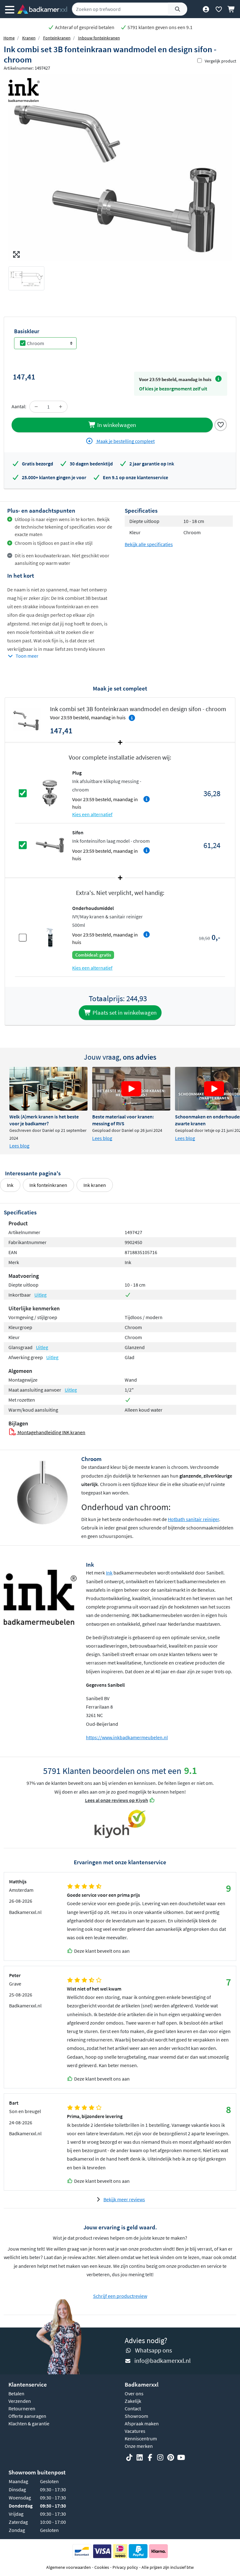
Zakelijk (133, 2401)
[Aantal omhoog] (61, 407)
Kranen (29, 38)
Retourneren (22, 2408)
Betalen (16, 2393)
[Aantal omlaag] (36, 407)
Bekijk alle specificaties (149, 544)
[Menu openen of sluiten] (10, 9)
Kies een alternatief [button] (92, 814)
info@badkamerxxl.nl (162, 2360)
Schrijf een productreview (120, 2296)
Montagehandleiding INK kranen (51, 1432)
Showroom (136, 2416)
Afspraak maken (142, 2423)
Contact (133, 2408)
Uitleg (40, 1295)
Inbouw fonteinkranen (99, 38)
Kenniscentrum (141, 2438)
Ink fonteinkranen (48, 1185)
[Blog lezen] (48, 1089)
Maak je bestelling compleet (125, 441)
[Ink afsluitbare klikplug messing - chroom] (50, 793)
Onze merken (139, 2446)
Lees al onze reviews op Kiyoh (117, 1800)
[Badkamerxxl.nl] (42, 9)
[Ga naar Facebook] (150, 2458)
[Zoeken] (177, 9)
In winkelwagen (116, 425)
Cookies (102, 2567)
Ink (10, 1185)
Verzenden (20, 2401)
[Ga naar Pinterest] (171, 2458)
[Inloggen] (206, 9)
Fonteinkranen (57, 38)
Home (9, 38)
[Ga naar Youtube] (181, 2458)
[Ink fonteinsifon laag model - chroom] (50, 845)
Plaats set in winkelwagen (124, 1012)
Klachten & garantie (29, 2423)
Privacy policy (125, 2567)
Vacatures (135, 2431)
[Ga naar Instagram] (160, 2458)
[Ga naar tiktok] (129, 2458)
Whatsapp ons (153, 2350)
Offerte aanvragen (27, 2416)
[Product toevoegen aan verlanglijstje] (221, 424)
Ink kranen (95, 1185)
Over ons (134, 2393)
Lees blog (19, 1146)
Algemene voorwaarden (69, 2567)
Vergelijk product (220, 61)
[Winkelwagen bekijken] (231, 9)
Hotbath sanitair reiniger (193, 1519)
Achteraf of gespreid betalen (84, 27)
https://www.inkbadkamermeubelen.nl (127, 1737)
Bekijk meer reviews (124, 2199)
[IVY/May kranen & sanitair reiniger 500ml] (50, 937)
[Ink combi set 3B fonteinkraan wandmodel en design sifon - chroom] (120, 168)
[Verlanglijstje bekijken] (219, 9)
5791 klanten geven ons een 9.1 (160, 27)
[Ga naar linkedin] (140, 2458)
